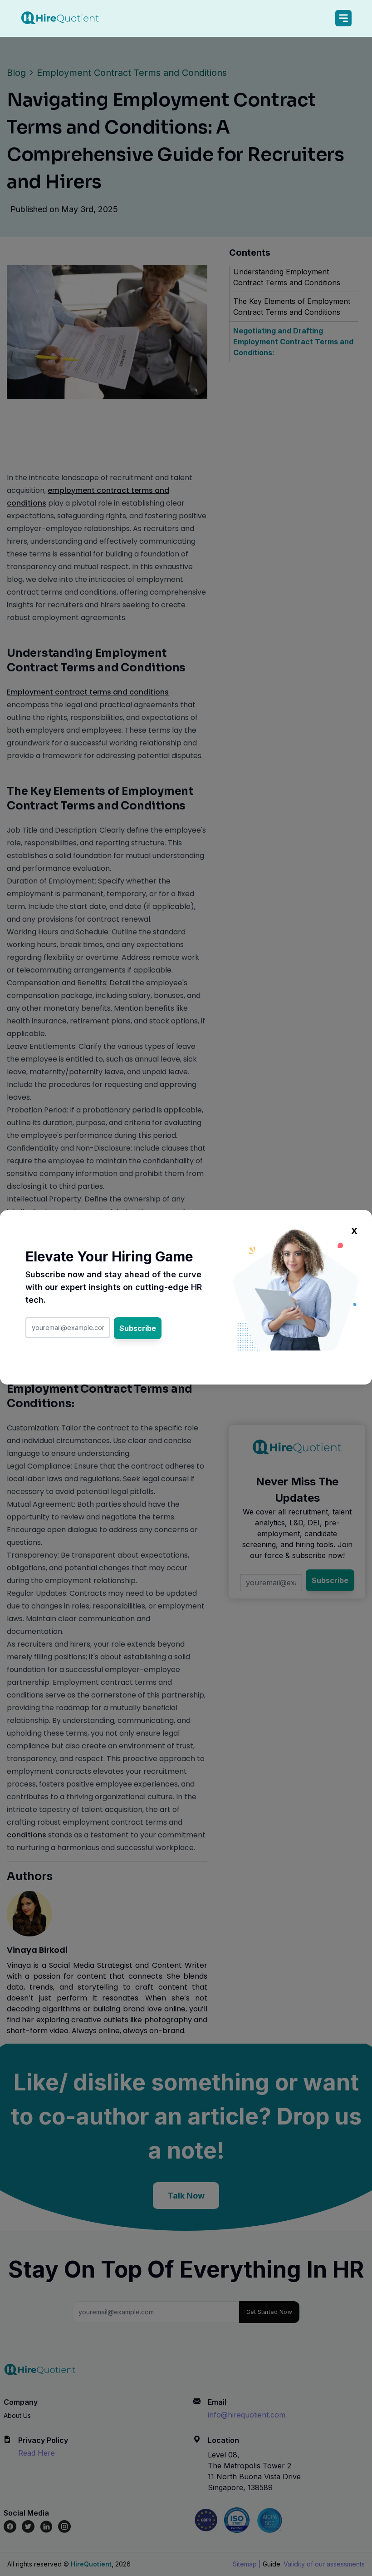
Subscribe (138, 1328)
